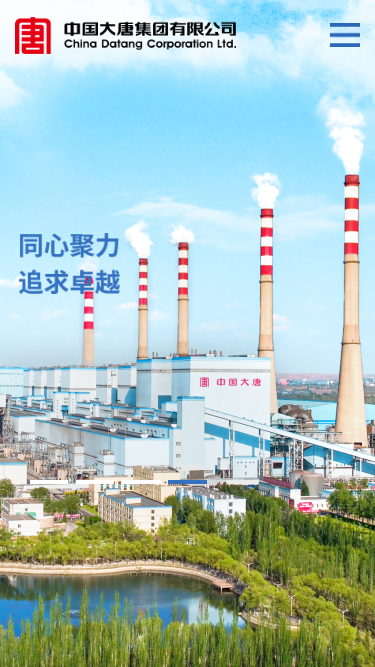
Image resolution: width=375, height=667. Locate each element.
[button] (49, 482)
